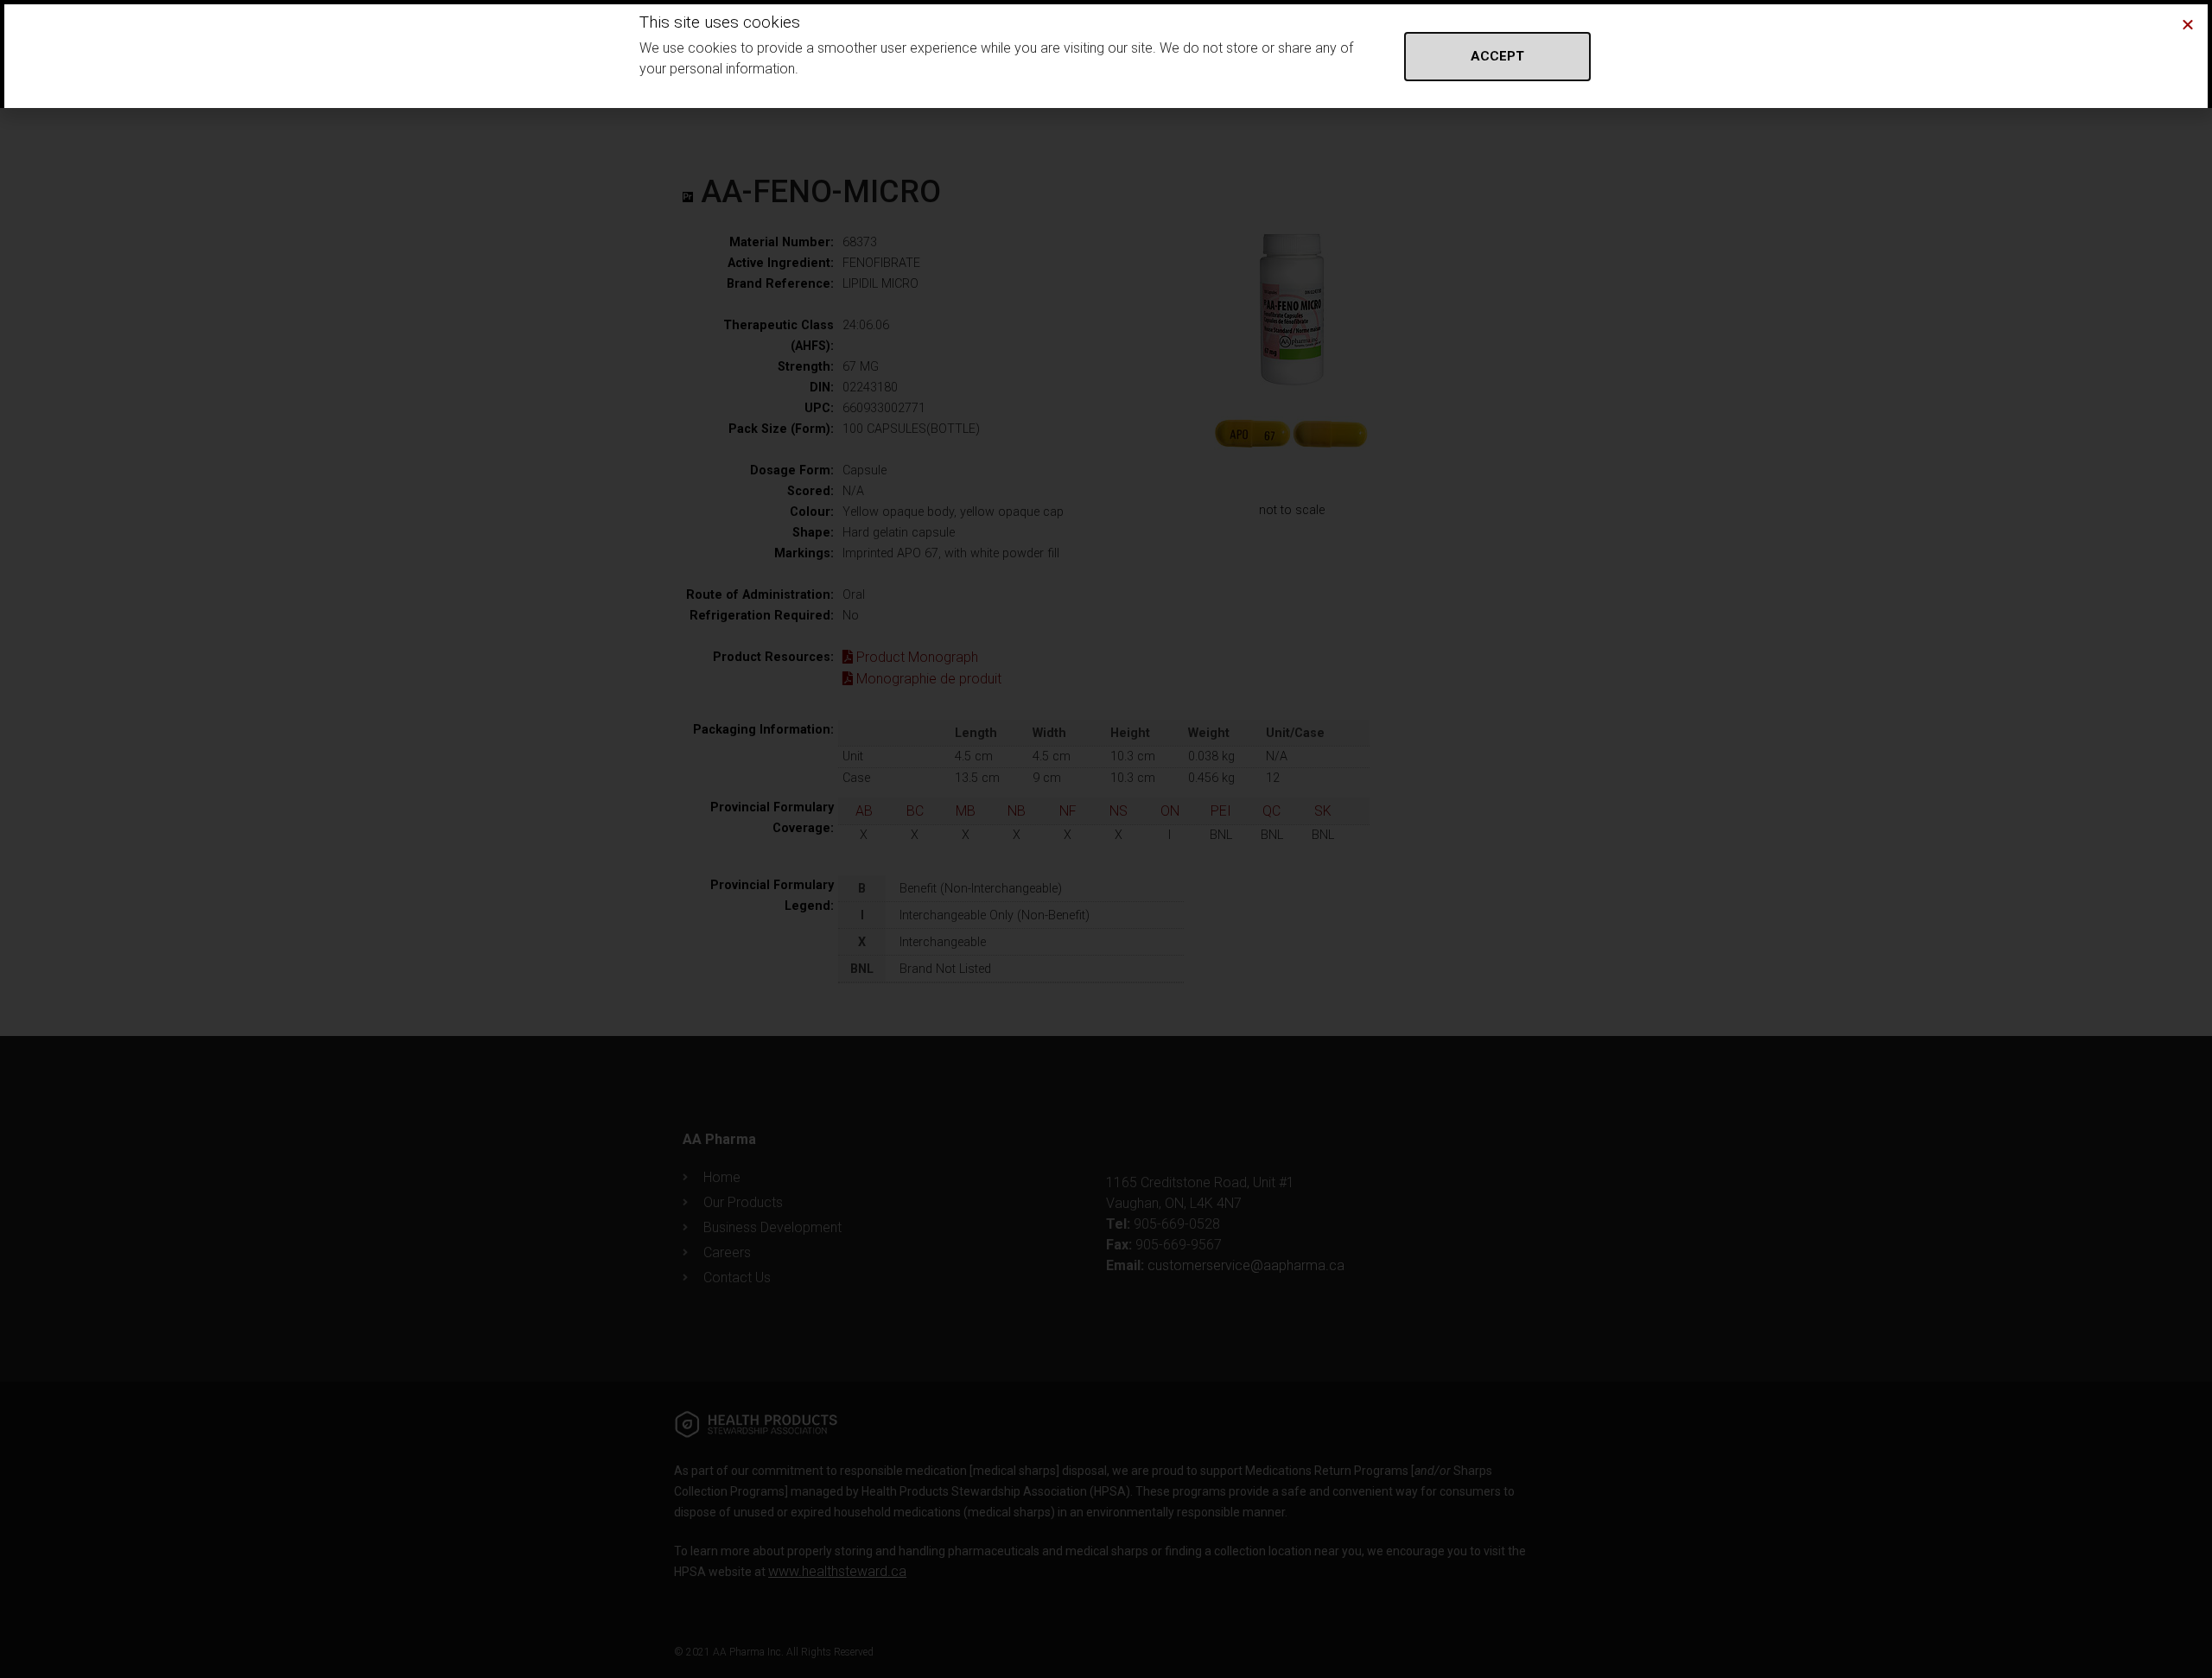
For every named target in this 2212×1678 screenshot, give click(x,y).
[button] (2188, 24)
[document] (1106, 839)
